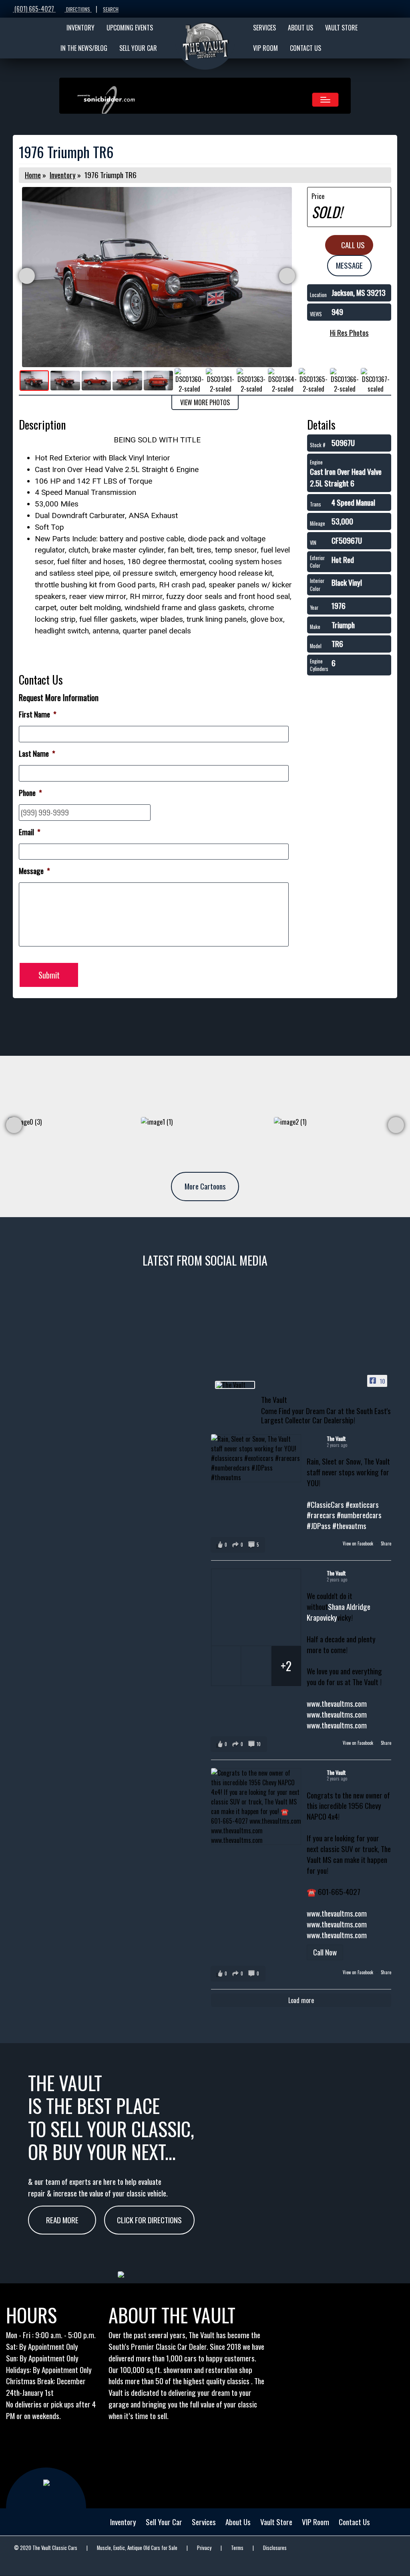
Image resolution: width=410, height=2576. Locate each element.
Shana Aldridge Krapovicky (339, 1612)
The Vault (336, 1438)
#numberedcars (359, 1515)
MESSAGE (349, 265)
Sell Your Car (164, 2522)
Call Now (325, 1952)
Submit (49, 975)
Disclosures (275, 2548)
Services (204, 2522)
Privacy (204, 2548)
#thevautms (349, 1526)
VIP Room (316, 2522)
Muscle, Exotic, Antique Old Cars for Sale (137, 2548)
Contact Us (354, 2522)
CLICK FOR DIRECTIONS (149, 2220)
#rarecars (321, 1515)
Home (33, 175)
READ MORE (62, 2220)
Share (386, 1543)
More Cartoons (205, 1186)
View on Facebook (359, 1543)
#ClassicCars (325, 1504)
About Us (238, 2522)
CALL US (352, 245)
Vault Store (276, 2522)
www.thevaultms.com (337, 1703)
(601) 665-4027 (34, 9)
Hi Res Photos (349, 333)
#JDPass (319, 1526)
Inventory (63, 175)
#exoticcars (362, 1504)
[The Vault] (235, 1385)
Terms (237, 2548)
